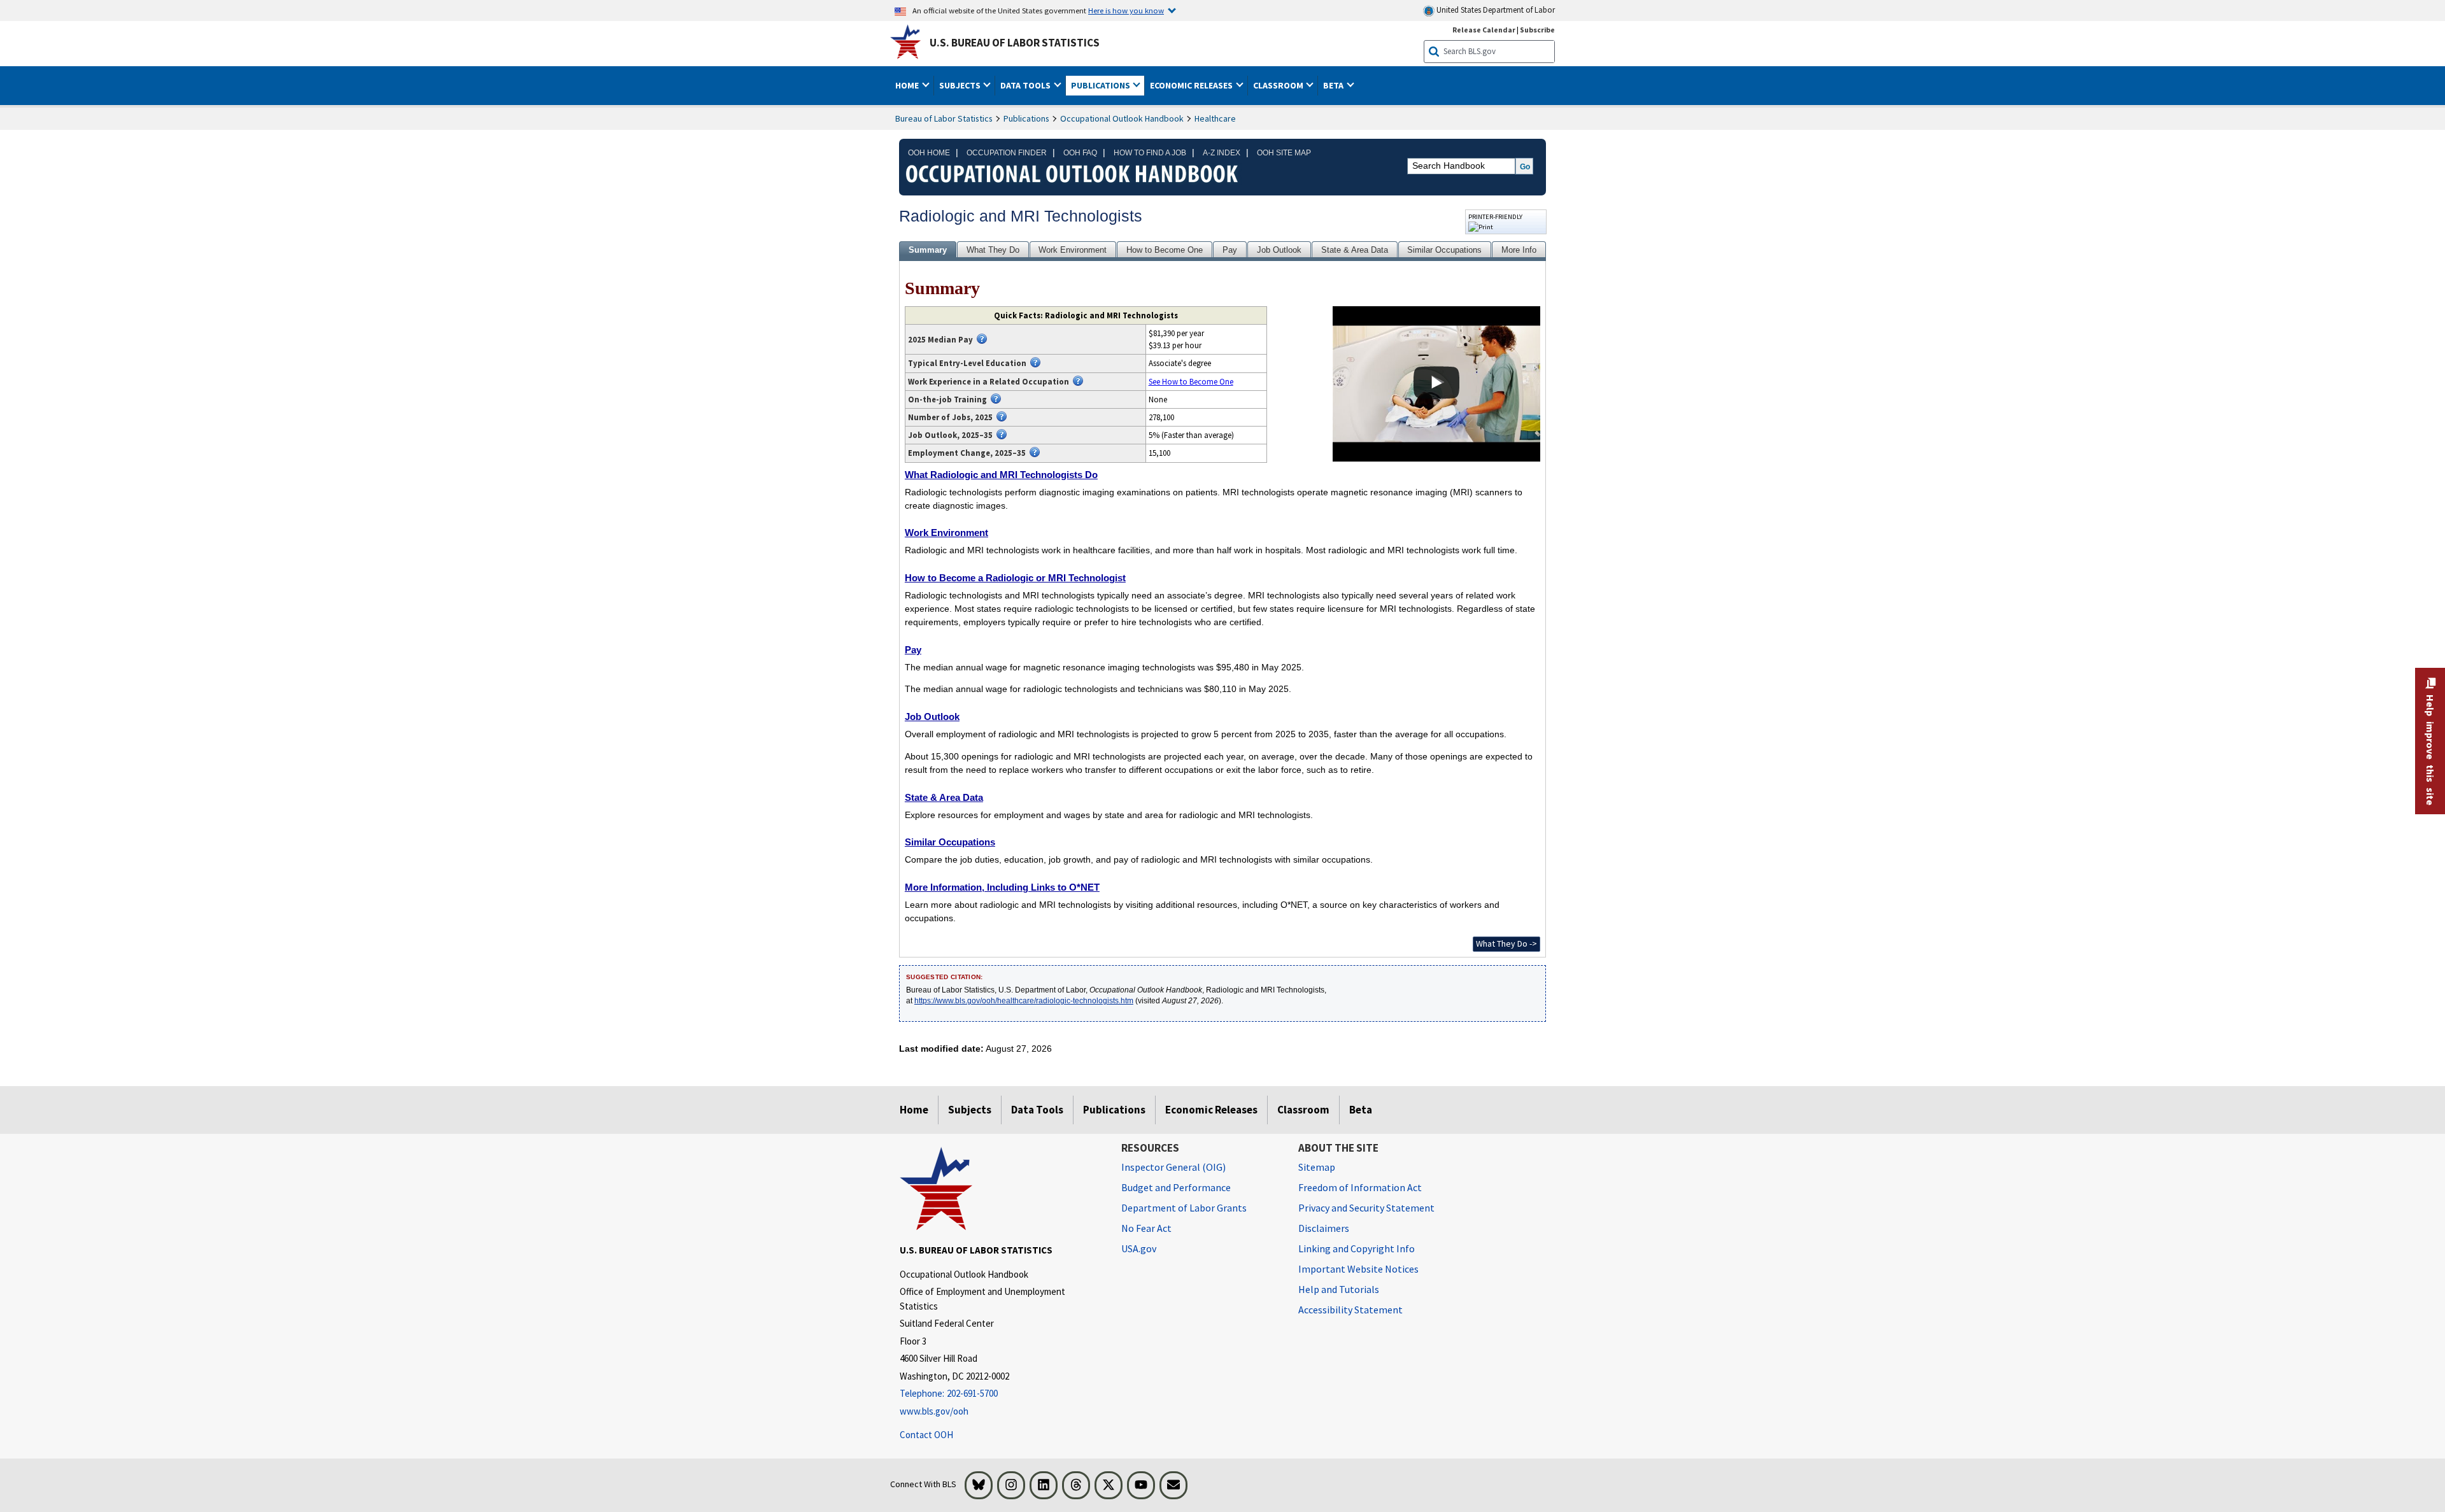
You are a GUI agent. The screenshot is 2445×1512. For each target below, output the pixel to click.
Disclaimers (1324, 1228)
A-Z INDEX (1222, 153)
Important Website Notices (1358, 1269)
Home (914, 1110)
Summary (928, 250)
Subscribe (1537, 30)
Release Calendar (1484, 30)
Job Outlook (1279, 250)
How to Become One (1165, 250)
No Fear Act (1146, 1228)
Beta (1361, 1110)
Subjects (970, 1110)
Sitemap (1317, 1167)
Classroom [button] (1279, 85)
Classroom (1303, 1110)
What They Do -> (1506, 943)
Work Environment (1073, 250)
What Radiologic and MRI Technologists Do (1001, 475)
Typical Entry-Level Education (967, 363)
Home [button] (908, 85)
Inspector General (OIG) (1173, 1167)
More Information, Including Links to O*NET (1002, 887)
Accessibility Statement (1350, 1310)
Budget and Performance (1176, 1187)
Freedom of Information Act (1360, 1187)
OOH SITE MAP (1284, 153)
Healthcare (1215, 118)
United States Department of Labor (1495, 10)
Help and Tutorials (1339, 1289)
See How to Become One (1191, 381)
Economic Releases (1211, 1110)
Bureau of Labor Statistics (944, 118)
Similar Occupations (1444, 250)
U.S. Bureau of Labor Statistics (1015, 43)
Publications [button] (1102, 85)
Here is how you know (1126, 10)
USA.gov (1139, 1248)
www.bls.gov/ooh (934, 1411)
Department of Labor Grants (1184, 1208)
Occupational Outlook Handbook (1122, 118)
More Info (1519, 250)
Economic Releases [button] (1192, 85)
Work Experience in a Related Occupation (989, 381)
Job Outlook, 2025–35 (950, 435)
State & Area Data (1355, 250)
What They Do (993, 250)
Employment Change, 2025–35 (967, 453)
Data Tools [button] (1026, 85)
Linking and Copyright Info (1357, 1248)
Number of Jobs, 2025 (950, 417)
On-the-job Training (947, 399)
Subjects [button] (961, 85)
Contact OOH (926, 1435)
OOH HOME (929, 153)
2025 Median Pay (940, 339)
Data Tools (1037, 1110)
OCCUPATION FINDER (1007, 153)
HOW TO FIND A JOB (1150, 153)
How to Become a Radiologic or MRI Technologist (1015, 578)
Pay (1230, 250)
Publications (1026, 118)
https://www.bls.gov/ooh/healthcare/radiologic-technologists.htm (1024, 1001)
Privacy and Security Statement (1366, 1208)
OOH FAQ (1080, 153)
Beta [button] (1334, 85)
